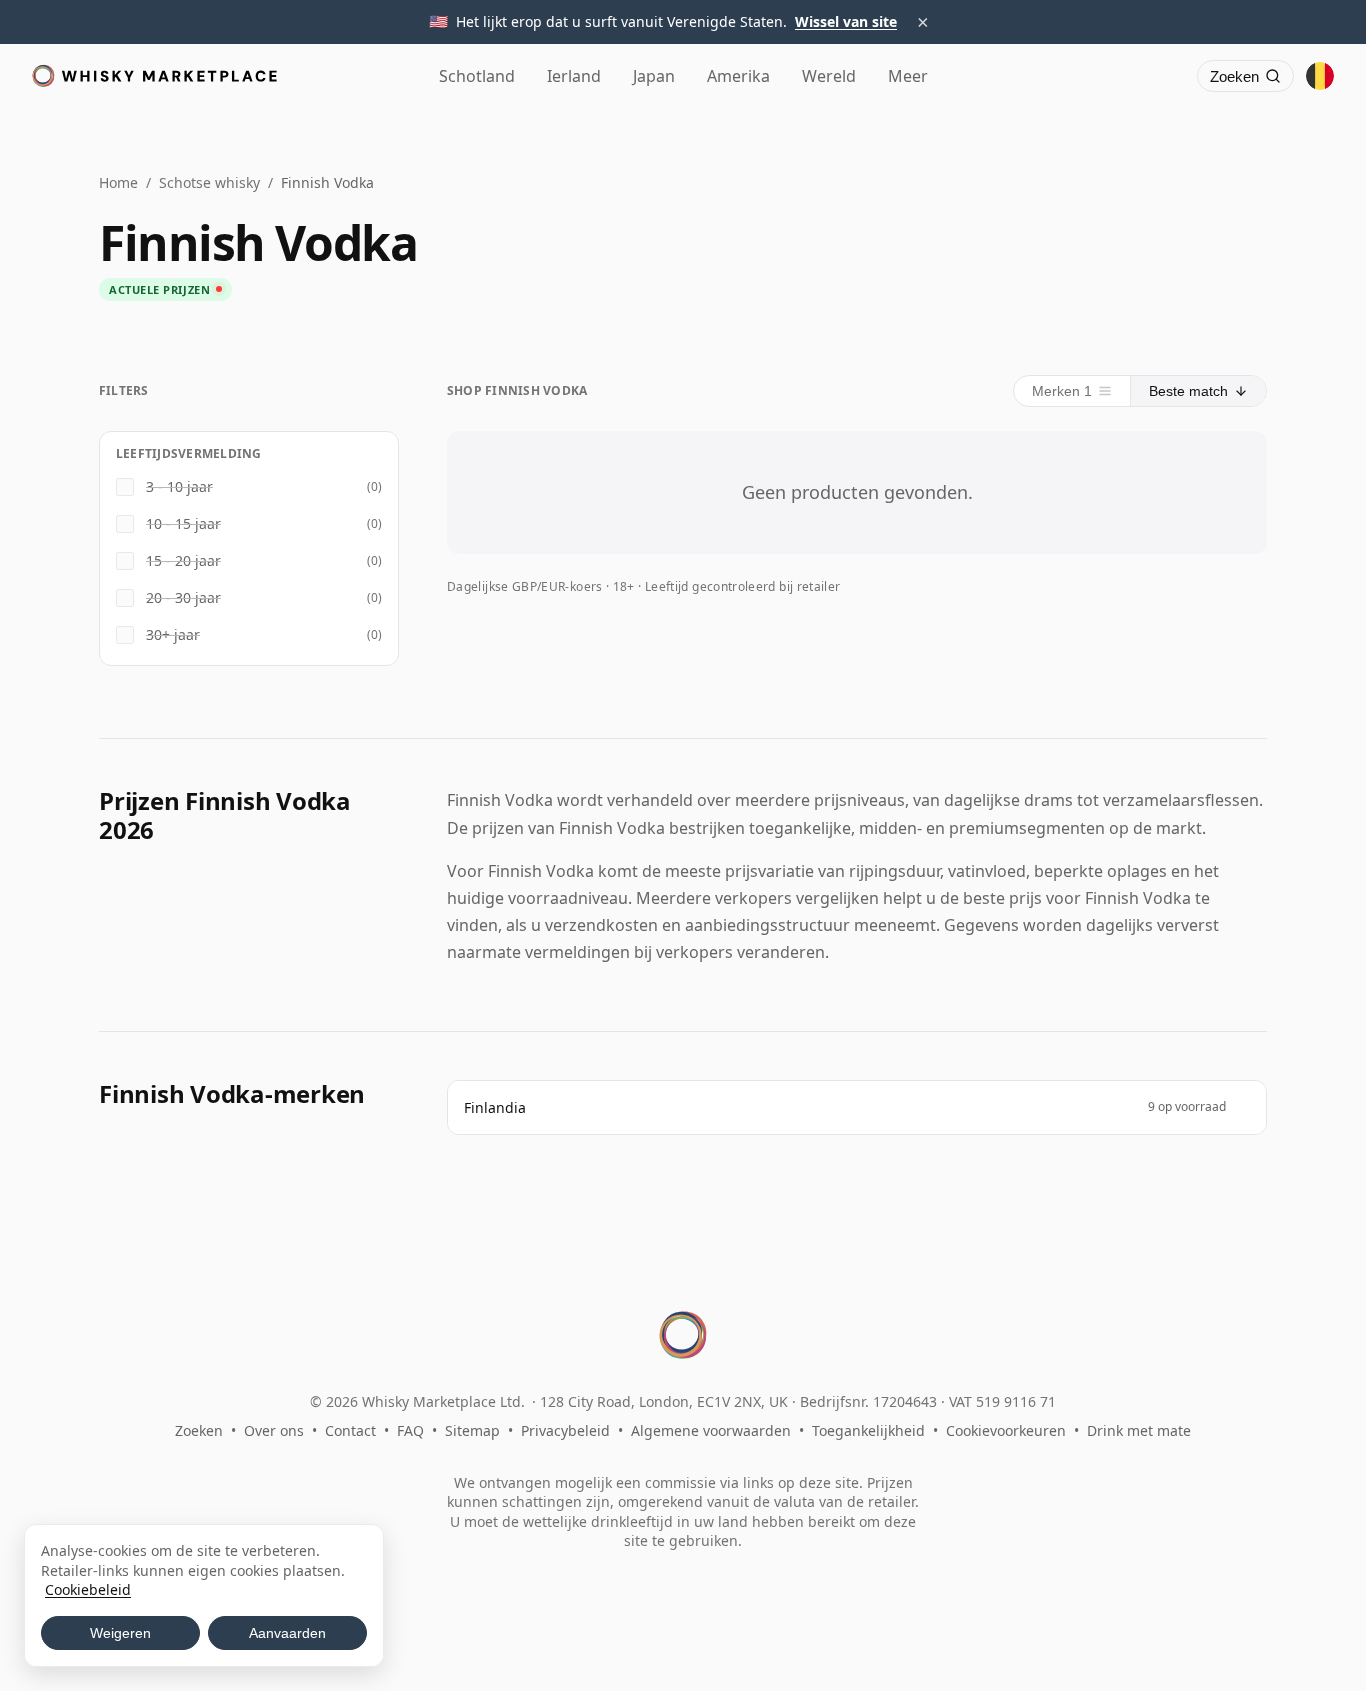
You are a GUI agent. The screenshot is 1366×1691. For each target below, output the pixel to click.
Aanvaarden (287, 1633)
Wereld (829, 76)
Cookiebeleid (88, 1589)
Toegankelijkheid (868, 1430)
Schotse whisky (209, 182)
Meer (908, 76)
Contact (350, 1430)
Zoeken (199, 1430)
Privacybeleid (565, 1430)
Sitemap (472, 1430)
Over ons (274, 1430)
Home (118, 182)
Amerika (738, 76)
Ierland (574, 76)
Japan (654, 76)
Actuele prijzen (159, 289)
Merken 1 (1062, 391)
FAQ (410, 1430)
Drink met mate (1139, 1430)
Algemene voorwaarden (711, 1430)
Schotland (477, 76)
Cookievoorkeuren (1006, 1430)
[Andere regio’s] (1320, 76)
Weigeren (120, 1633)
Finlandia (495, 1107)
